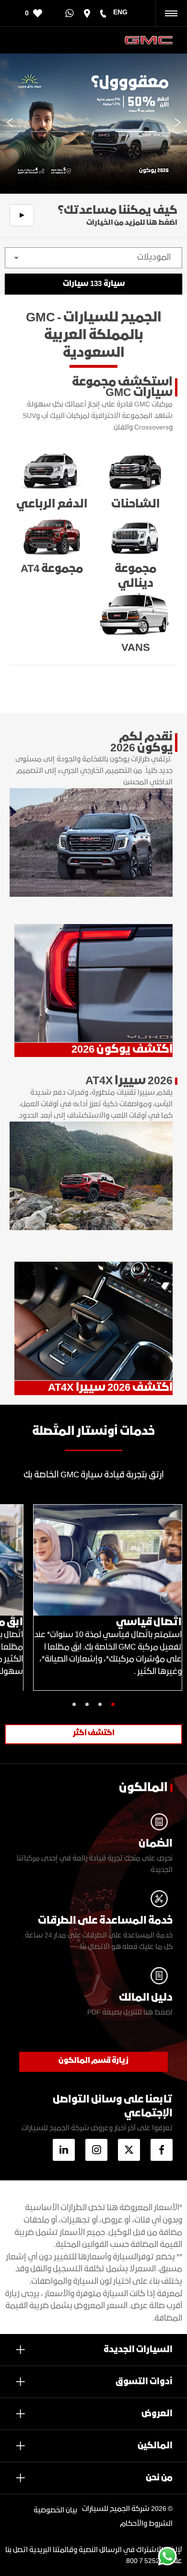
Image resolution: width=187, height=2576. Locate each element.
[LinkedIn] (64, 2150)
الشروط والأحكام (146, 2524)
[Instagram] (96, 2150)
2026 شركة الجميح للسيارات (124, 2509)
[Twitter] (129, 2150)
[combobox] (93, 258)
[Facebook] (162, 2150)
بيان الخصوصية (55, 2510)
